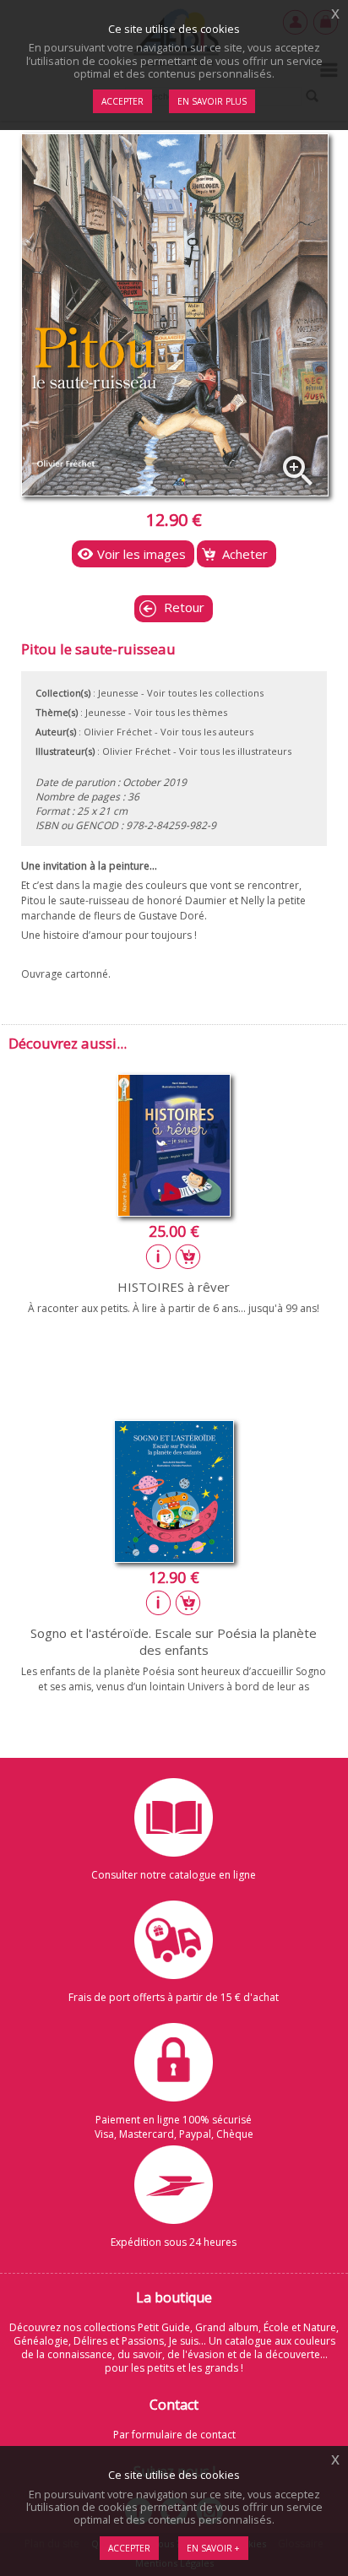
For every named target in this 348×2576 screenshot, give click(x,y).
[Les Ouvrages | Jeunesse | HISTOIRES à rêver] (174, 1212)
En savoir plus (212, 101)
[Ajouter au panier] (188, 1256)
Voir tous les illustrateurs (235, 751)
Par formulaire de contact (174, 2435)
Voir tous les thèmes (181, 712)
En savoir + (213, 2548)
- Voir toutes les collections (202, 693)
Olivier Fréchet (118, 732)
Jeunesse (118, 693)
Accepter (129, 2548)
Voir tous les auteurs (207, 732)
